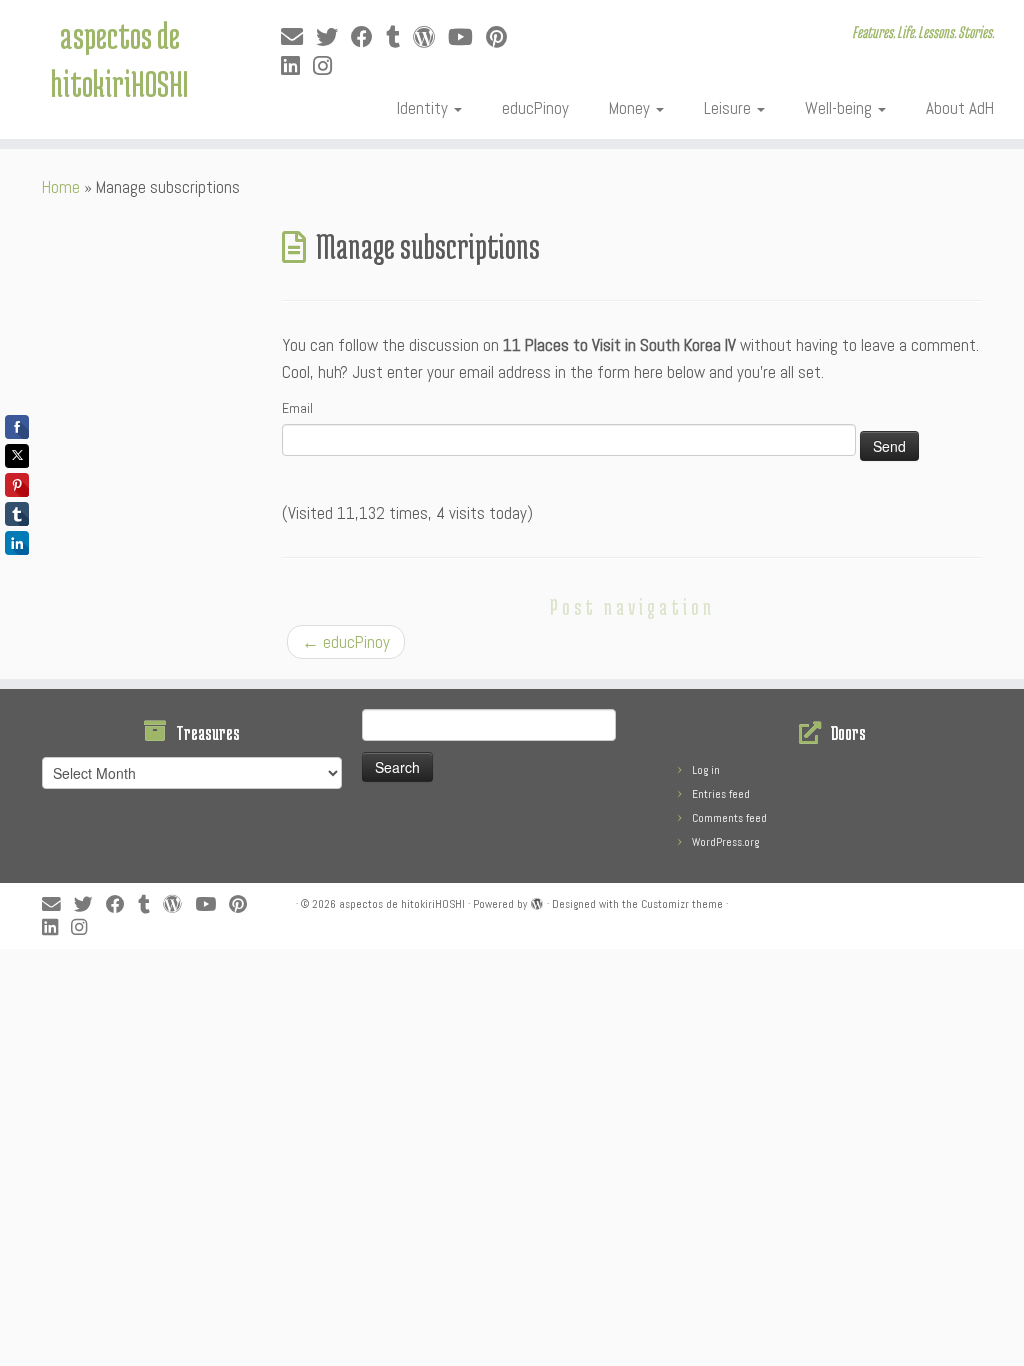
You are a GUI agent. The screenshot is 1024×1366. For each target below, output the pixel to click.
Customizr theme (682, 904)
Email (297, 408)
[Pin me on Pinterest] (503, 37)
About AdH (960, 108)
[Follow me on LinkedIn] (297, 66)
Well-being (840, 108)
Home (61, 187)
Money (631, 108)
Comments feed (729, 818)
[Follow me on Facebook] (368, 37)
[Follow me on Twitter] (333, 37)
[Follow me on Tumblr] (399, 37)
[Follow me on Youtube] (467, 37)
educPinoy (535, 108)
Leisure (729, 108)
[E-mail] (298, 37)
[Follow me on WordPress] (430, 37)
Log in (706, 770)
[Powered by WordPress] (537, 901)
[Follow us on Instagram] (329, 66)
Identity (424, 108)
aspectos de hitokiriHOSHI (119, 59)
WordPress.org (725, 842)
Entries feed (721, 794)
